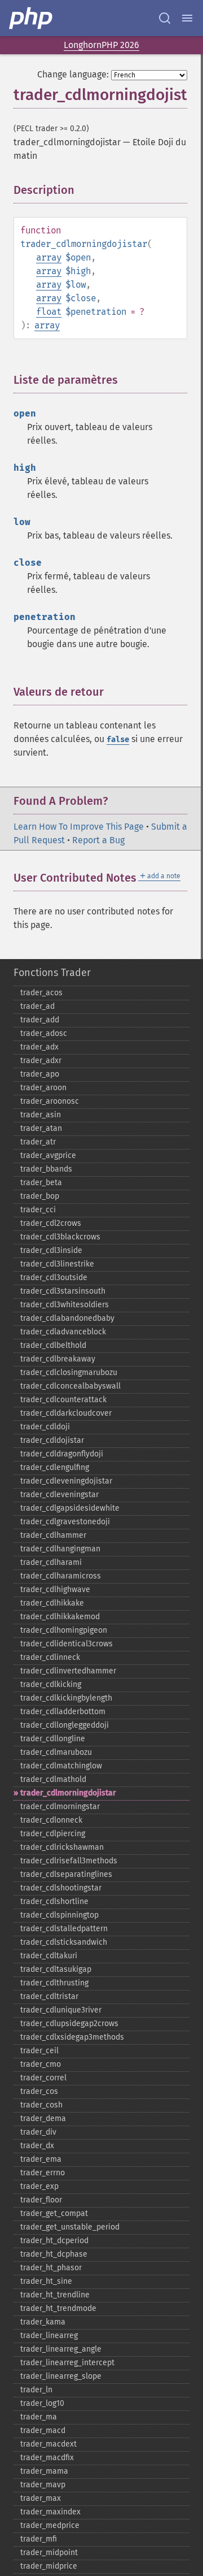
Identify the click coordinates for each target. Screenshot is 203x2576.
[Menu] (187, 18)
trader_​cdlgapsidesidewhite (70, 1508)
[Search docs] (165, 18)
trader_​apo (40, 1074)
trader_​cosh (41, 2105)
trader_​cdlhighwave (55, 1590)
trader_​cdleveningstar (59, 1495)
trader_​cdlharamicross (61, 1576)
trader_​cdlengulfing (55, 1467)
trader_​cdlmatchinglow (61, 1766)
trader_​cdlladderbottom (63, 1712)
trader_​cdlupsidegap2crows (69, 2024)
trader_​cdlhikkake (52, 1603)
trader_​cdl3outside (54, 1278)
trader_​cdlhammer (53, 1535)
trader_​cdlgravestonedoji (65, 1522)
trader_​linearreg (49, 2336)
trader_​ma (39, 2417)
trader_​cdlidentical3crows (67, 1644)
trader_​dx (37, 2146)
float (49, 312)
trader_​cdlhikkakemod (60, 1617)
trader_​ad (37, 1006)
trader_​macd (43, 2430)
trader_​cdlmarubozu (56, 1752)
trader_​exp (39, 2186)
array (49, 257)
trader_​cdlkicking (51, 1684)
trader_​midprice (49, 2566)
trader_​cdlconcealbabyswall (70, 1386)
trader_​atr (38, 1142)
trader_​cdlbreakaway (58, 1359)
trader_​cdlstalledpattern (64, 1929)
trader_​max (41, 2498)
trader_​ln (36, 2390)
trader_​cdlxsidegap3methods (72, 2037)
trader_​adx (39, 1047)
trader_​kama (43, 2322)
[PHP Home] (32, 18)
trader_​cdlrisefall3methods (69, 1861)
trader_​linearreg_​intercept (67, 2363)
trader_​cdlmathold (53, 1779)
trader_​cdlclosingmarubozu (69, 1372)
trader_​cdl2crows (51, 1223)
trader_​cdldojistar (52, 1440)
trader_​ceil (39, 2051)
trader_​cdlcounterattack (63, 1400)
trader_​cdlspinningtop (59, 1915)
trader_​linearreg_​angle (61, 2349)
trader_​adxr (41, 1061)
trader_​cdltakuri (49, 1956)
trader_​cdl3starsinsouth (63, 1291)
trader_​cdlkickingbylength (66, 1698)
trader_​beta (41, 1183)
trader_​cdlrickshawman (62, 1847)
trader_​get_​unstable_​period (70, 2227)
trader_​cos (39, 2091)
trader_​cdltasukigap (56, 1969)
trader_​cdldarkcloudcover (66, 1413)
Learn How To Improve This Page (79, 827)
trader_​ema (41, 2159)
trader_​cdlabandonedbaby (67, 1318)
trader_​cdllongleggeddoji (65, 1725)
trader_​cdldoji (45, 1427)
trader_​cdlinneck (50, 1657)
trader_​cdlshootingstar (61, 1888)
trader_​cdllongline (53, 1739)
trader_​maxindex (50, 2512)
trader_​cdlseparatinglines (66, 1874)
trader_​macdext (48, 2444)
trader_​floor (41, 2200)
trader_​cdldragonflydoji (62, 1454)
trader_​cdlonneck (51, 1820)
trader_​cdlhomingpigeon (64, 1630)
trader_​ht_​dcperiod (54, 2241)
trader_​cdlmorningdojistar (68, 1793)
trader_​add (40, 1020)
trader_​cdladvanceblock (63, 1332)
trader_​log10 (42, 2403)
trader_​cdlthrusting (54, 1983)
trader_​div (38, 2132)
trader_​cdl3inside (51, 1250)
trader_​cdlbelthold (53, 1345)
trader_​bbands (46, 1169)
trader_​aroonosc (50, 1101)
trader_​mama (44, 2471)
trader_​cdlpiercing (53, 1834)
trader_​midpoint (49, 2553)
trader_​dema (43, 2119)
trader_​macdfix (47, 2458)
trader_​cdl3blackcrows (60, 1237)
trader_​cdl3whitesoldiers (65, 1305)
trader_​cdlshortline (54, 1901)
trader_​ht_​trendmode (58, 2308)
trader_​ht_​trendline (55, 2295)
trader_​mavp (43, 2485)
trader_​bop (40, 1196)
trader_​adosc (44, 1033)
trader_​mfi (39, 2539)
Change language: (73, 74)
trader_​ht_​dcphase (54, 2254)
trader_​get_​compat (54, 2213)
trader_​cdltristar (49, 1996)
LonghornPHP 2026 (101, 45)
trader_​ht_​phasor (51, 2268)
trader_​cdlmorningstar (60, 1807)
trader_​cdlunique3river (61, 2010)
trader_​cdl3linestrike (57, 1264)
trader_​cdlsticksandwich (64, 1942)
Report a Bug (98, 840)
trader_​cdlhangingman (60, 1549)
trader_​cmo (41, 2064)
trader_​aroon (43, 1088)
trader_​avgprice (48, 1155)
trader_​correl (43, 2078)
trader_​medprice (50, 2525)
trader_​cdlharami (51, 1562)
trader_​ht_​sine (46, 2281)
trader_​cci (38, 1210)
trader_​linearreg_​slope (61, 2376)
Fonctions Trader (52, 973)
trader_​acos (41, 993)
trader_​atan (41, 1128)
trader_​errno (43, 2173)
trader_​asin (41, 1115)
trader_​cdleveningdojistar (66, 1481)
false (118, 740)
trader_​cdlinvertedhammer (68, 1671)
